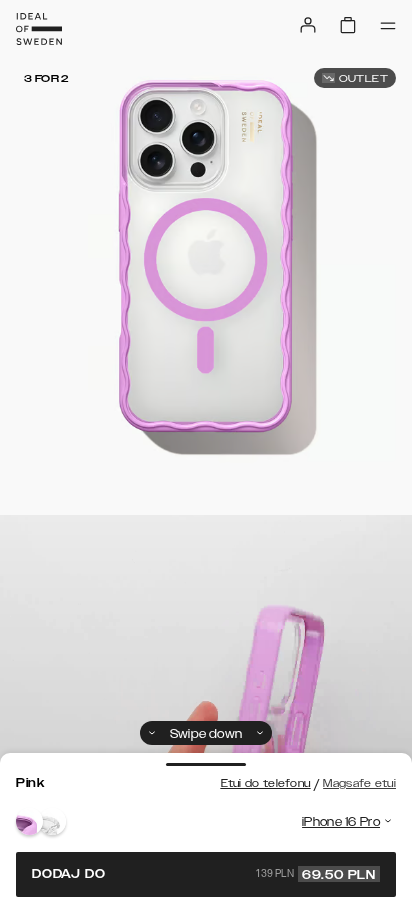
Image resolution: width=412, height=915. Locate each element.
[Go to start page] (39, 29)
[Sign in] (308, 25)
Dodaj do (204, 874)
